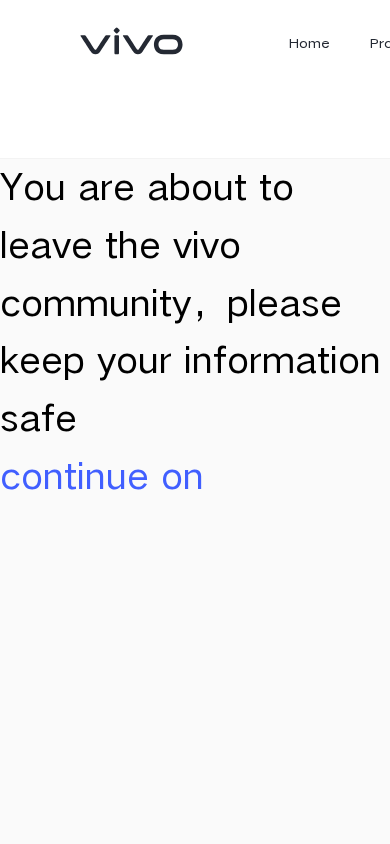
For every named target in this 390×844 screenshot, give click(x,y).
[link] (132, 41)
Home (309, 43)
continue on (102, 475)
